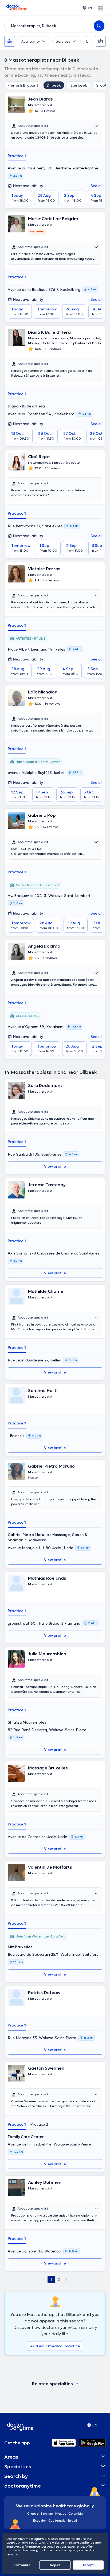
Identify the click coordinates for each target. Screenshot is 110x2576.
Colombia (76, 2513)
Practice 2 (39, 2124)
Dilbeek (54, 85)
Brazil (72, 2520)
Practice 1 (17, 156)
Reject (55, 2565)
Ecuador (40, 2520)
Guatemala (57, 2520)
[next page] (66, 2280)
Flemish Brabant (23, 85)
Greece (33, 2513)
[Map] (100, 41)
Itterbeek (78, 85)
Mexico (61, 2513)
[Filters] (10, 41)
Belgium (47, 2513)
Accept (88, 2565)
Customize (22, 2565)
